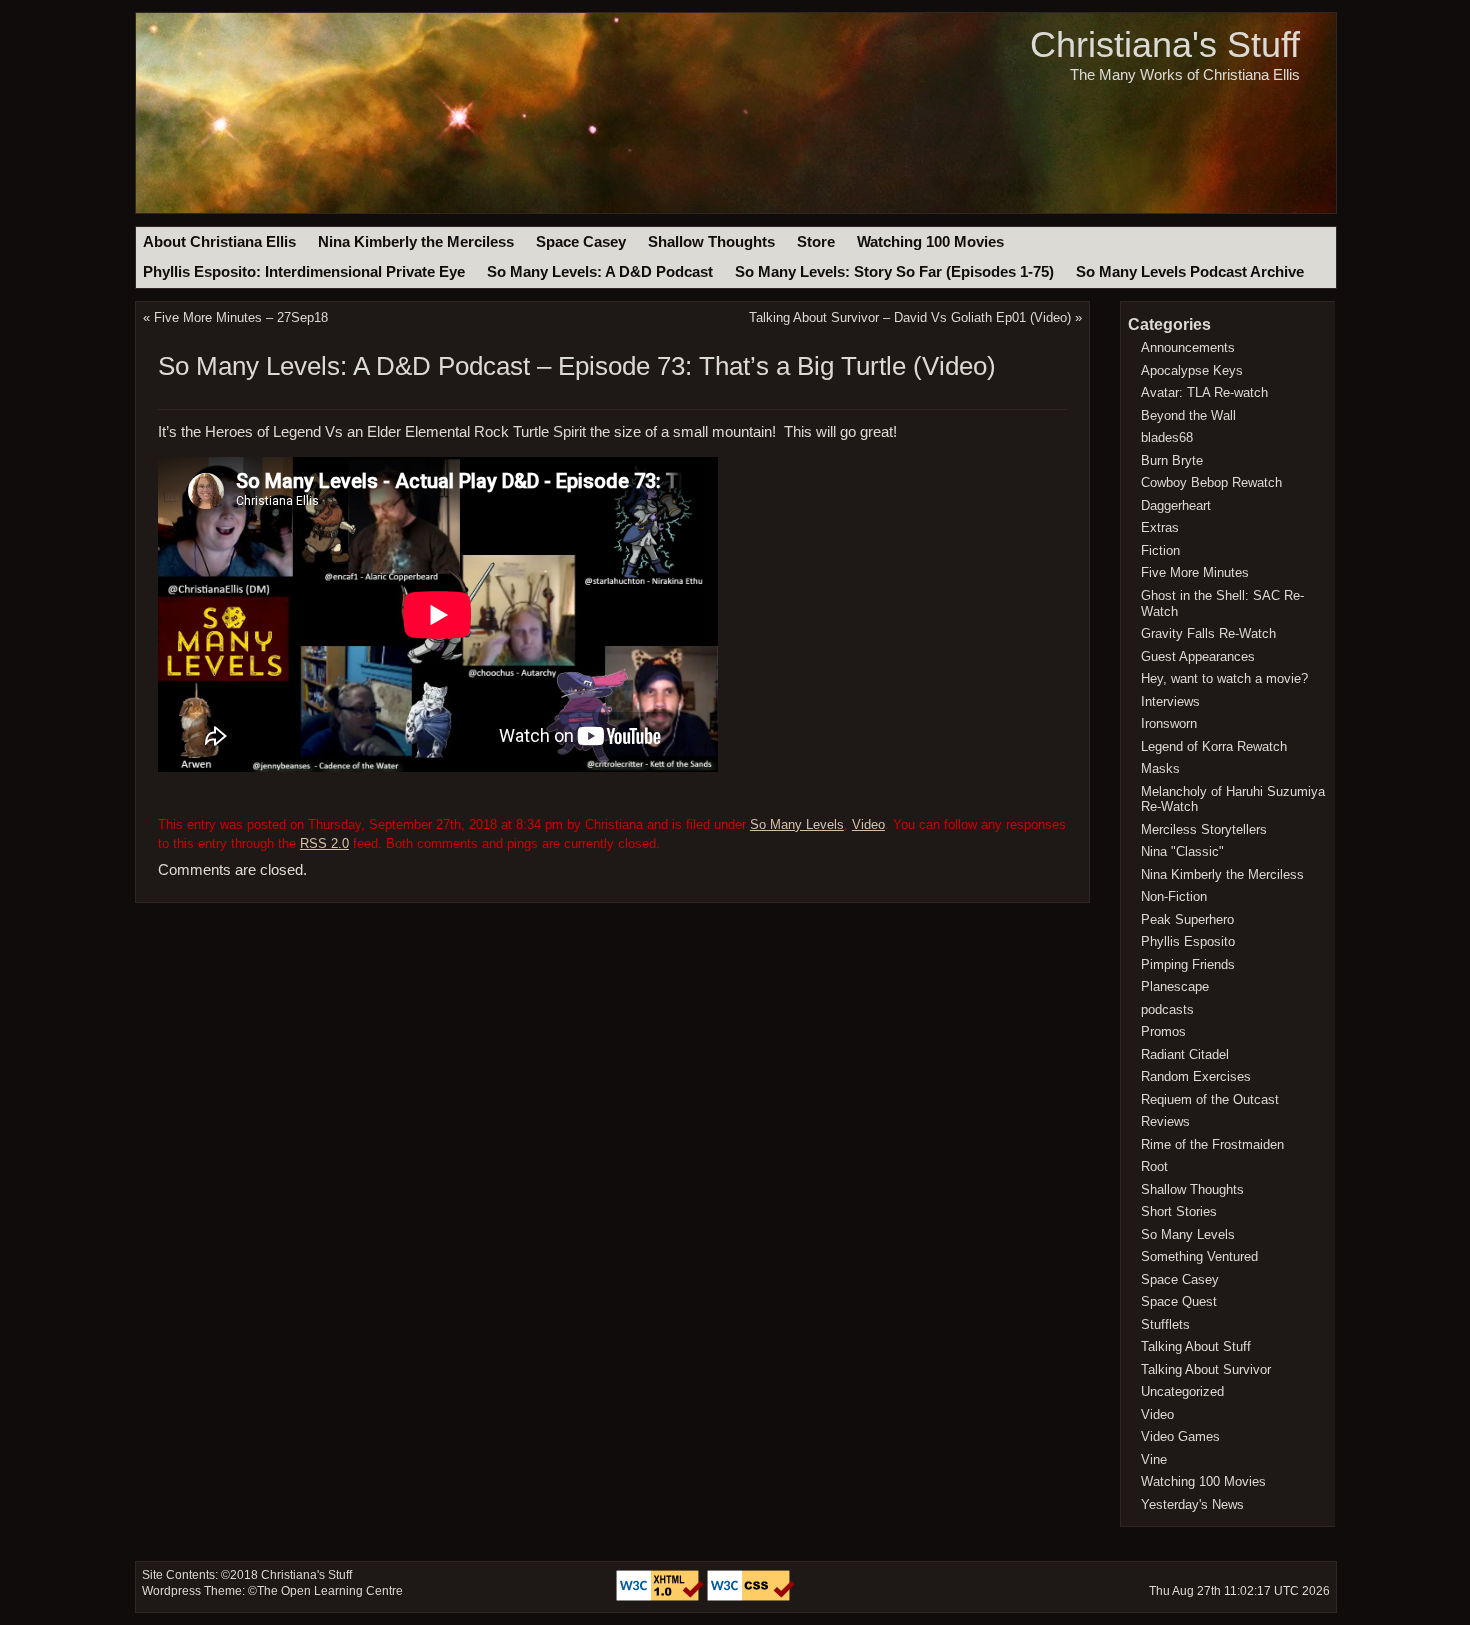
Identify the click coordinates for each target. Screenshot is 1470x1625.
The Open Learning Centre (330, 1591)
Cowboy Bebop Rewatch (1211, 482)
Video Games (1180, 1436)
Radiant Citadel (1185, 1054)
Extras (1160, 527)
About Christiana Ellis (219, 242)
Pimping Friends (1188, 964)
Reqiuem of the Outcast (1210, 1099)
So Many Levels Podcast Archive (1190, 272)
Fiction (1160, 550)
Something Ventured (1199, 1256)
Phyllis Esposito (1188, 941)
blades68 (1167, 437)
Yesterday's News (1192, 1504)
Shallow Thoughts (711, 242)
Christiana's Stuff (1165, 44)
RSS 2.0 (324, 843)
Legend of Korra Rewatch (1214, 746)
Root (1154, 1166)
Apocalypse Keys (1192, 370)
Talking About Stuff (1196, 1346)
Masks (1160, 768)
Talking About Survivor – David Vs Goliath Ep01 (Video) (910, 317)
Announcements (1188, 347)
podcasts (1167, 1009)
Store (816, 242)
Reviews (1165, 1121)
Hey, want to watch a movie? (1224, 678)
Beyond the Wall (1188, 415)
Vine (1154, 1459)
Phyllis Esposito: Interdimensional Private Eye (304, 272)
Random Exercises (1196, 1076)
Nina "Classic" (1182, 851)
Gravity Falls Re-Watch (1208, 633)
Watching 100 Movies (930, 242)
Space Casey (581, 242)
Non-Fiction (1174, 896)
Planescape (1175, 986)
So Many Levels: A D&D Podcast (600, 272)
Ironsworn (1169, 723)
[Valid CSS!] (751, 1597)
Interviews (1170, 701)
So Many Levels (797, 824)
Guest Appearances (1198, 656)
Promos (1163, 1031)
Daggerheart (1176, 505)
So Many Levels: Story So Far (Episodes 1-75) (894, 272)
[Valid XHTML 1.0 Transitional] (661, 1597)
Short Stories (1179, 1211)
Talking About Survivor (1206, 1369)
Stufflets (1165, 1324)
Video (868, 824)
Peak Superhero (1187, 919)
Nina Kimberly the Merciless (416, 242)
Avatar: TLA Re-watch (1204, 392)
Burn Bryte (1172, 460)
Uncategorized (1182, 1391)
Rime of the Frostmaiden (1212, 1144)
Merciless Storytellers (1204, 829)
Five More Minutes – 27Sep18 (241, 317)
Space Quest (1179, 1301)
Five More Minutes (1195, 572)
